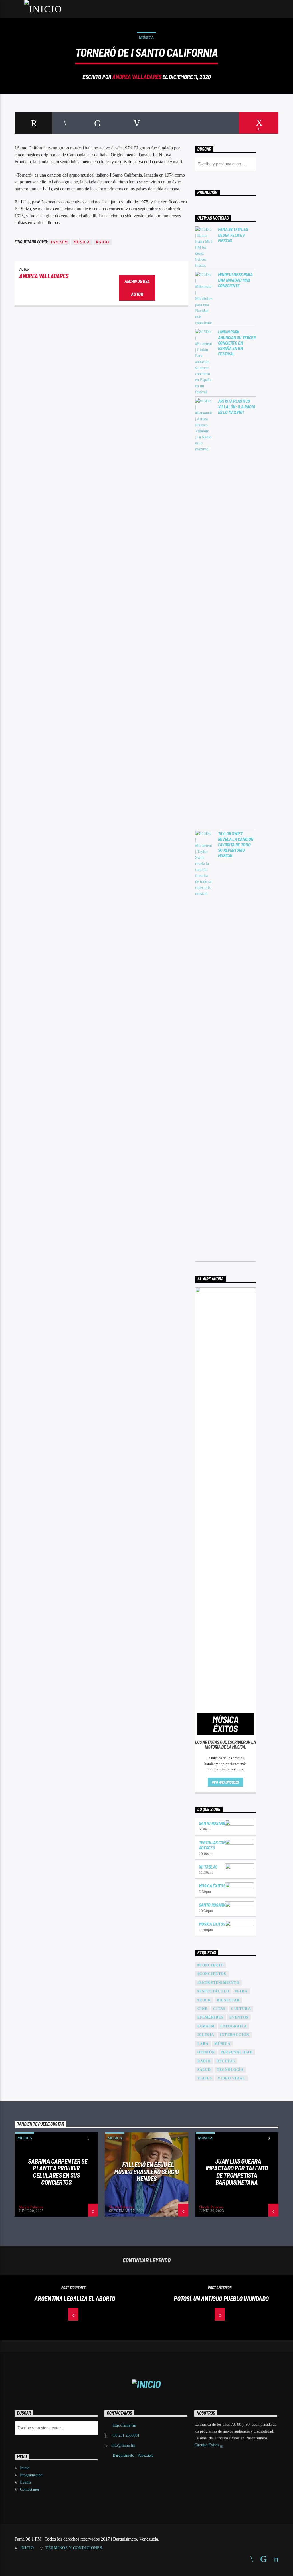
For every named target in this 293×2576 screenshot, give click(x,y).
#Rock (204, 2000)
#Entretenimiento (218, 1983)
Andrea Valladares (137, 77)
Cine (203, 2009)
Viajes (205, 2078)
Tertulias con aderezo (212, 1845)
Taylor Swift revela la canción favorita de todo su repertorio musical (236, 844)
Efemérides (211, 2017)
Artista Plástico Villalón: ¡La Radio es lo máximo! (237, 406)
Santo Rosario (213, 1823)
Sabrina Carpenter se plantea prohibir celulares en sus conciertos (58, 2172)
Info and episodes (225, 1782)
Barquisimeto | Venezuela (133, 2455)
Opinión (206, 2052)
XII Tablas (208, 1867)
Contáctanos (30, 2489)
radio (103, 242)
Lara (203, 2044)
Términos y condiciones (74, 2548)
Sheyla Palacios (31, 2207)
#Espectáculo (213, 1991)
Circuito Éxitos (207, 2445)
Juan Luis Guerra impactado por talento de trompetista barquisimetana (237, 2172)
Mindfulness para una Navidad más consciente (235, 280)
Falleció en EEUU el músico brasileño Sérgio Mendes (146, 2171)
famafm (59, 242)
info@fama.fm (123, 2445)
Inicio (25, 2468)
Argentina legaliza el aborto (75, 2298)
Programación (31, 2475)
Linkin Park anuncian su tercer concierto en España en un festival (237, 343)
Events (25, 2482)
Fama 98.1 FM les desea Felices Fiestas (233, 235)
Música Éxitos (212, 1886)
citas (219, 2009)
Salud (204, 2070)
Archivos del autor (137, 288)
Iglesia (206, 2035)
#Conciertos (212, 1974)
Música (146, 38)
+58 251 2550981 (125, 2435)
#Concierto (211, 1965)
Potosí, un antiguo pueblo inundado (221, 2298)
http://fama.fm (124, 2425)
